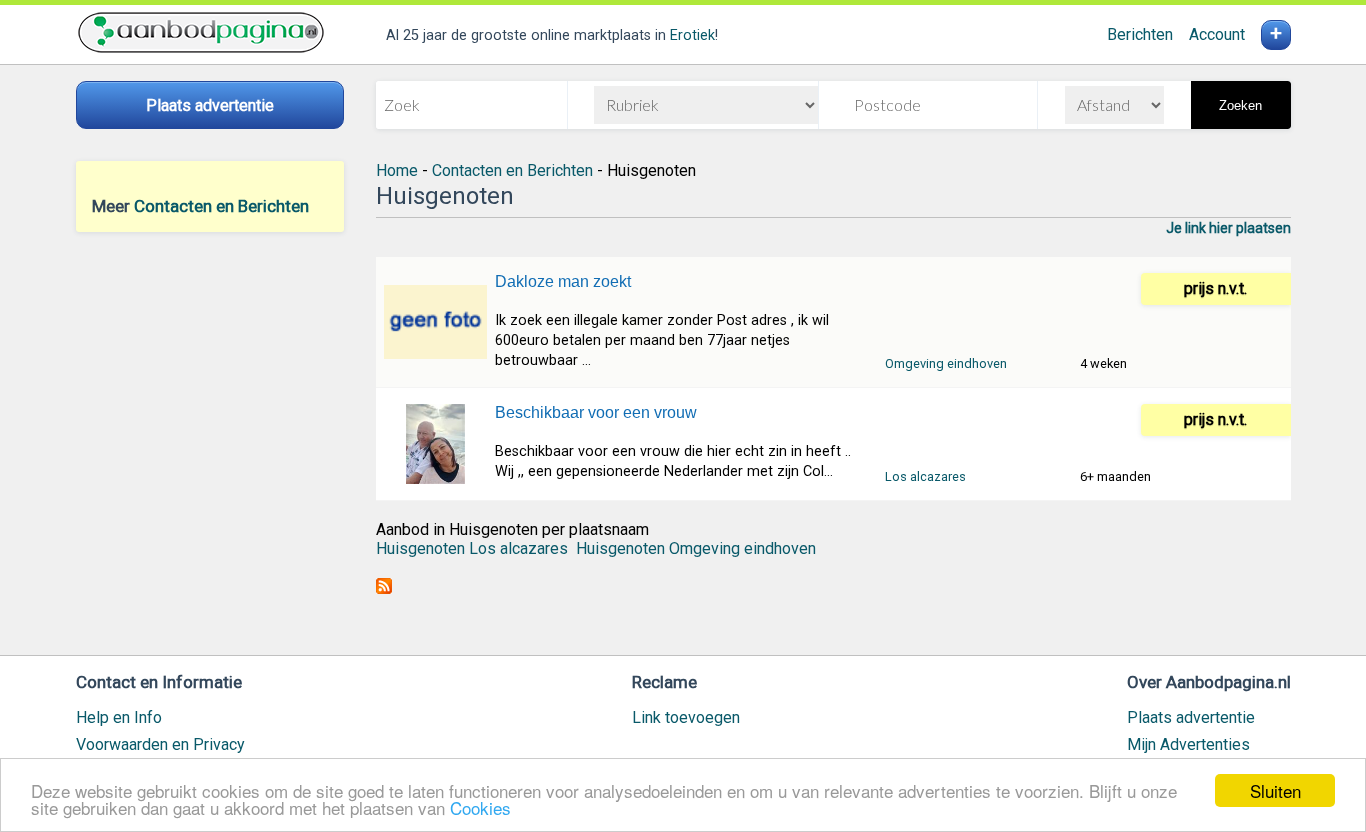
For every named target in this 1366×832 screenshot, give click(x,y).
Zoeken (1240, 105)
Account (1217, 34)
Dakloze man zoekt (563, 281)
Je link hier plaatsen (1228, 228)
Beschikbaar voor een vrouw (596, 412)
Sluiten (1275, 790)
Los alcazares (925, 476)
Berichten (1140, 34)
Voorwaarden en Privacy (160, 744)
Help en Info (119, 717)
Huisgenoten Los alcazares (472, 548)
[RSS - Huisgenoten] (384, 588)
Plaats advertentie (1191, 717)
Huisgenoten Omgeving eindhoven (696, 548)
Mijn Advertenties (1188, 744)
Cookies (480, 807)
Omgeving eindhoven (946, 363)
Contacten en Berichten (221, 206)
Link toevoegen (686, 717)
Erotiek (692, 35)
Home (397, 170)
